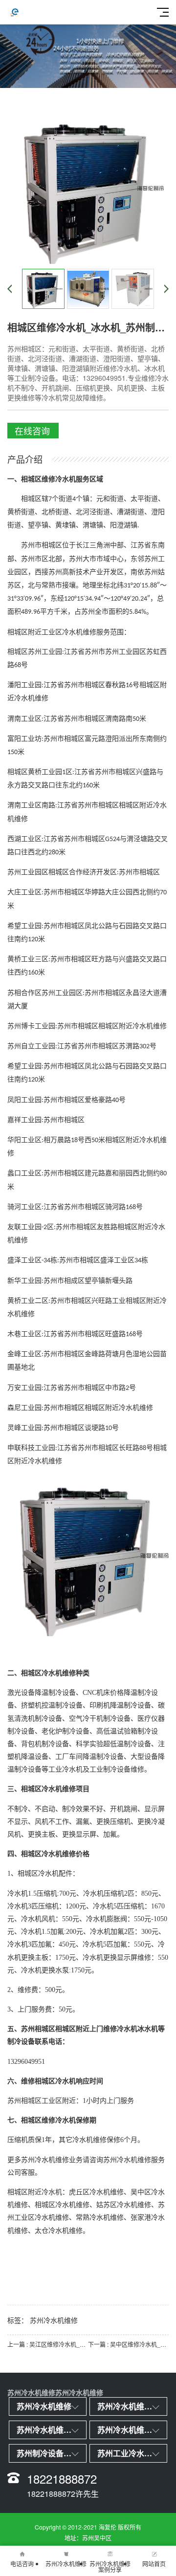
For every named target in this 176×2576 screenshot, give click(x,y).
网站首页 (154, 2564)
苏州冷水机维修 (54, 2320)
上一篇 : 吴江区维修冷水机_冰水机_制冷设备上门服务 (48, 2344)
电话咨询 (22, 2564)
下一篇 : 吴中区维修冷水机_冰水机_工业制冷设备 (128, 2344)
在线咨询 (32, 431)
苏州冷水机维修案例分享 (110, 2566)
